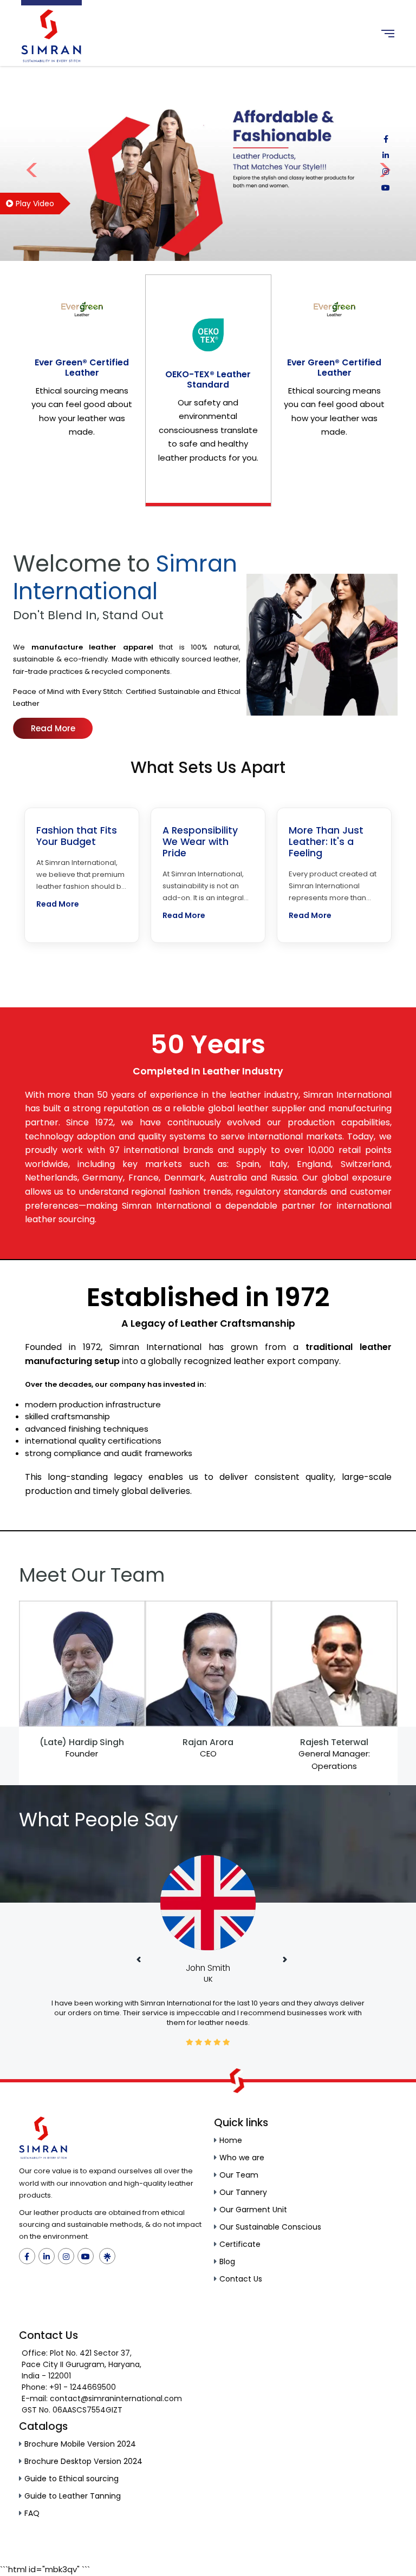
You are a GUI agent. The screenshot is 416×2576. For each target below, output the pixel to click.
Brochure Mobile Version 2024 (80, 2444)
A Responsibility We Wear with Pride (200, 842)
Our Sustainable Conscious (270, 2227)
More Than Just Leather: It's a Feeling (326, 842)
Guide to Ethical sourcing (71, 2479)
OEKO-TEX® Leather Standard (208, 379)
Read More (53, 728)
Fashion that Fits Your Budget (77, 836)
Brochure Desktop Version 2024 (83, 2461)
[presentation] (27, 1793)
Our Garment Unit (253, 2210)
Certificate (240, 2244)
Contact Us (241, 2279)
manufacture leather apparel (92, 647)
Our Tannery (243, 2192)
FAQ (32, 2513)
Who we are (242, 2158)
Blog (227, 2262)
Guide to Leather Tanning (73, 2496)
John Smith (208, 1968)
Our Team (239, 2175)
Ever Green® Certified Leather (82, 368)
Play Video (34, 204)
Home (231, 2140)
